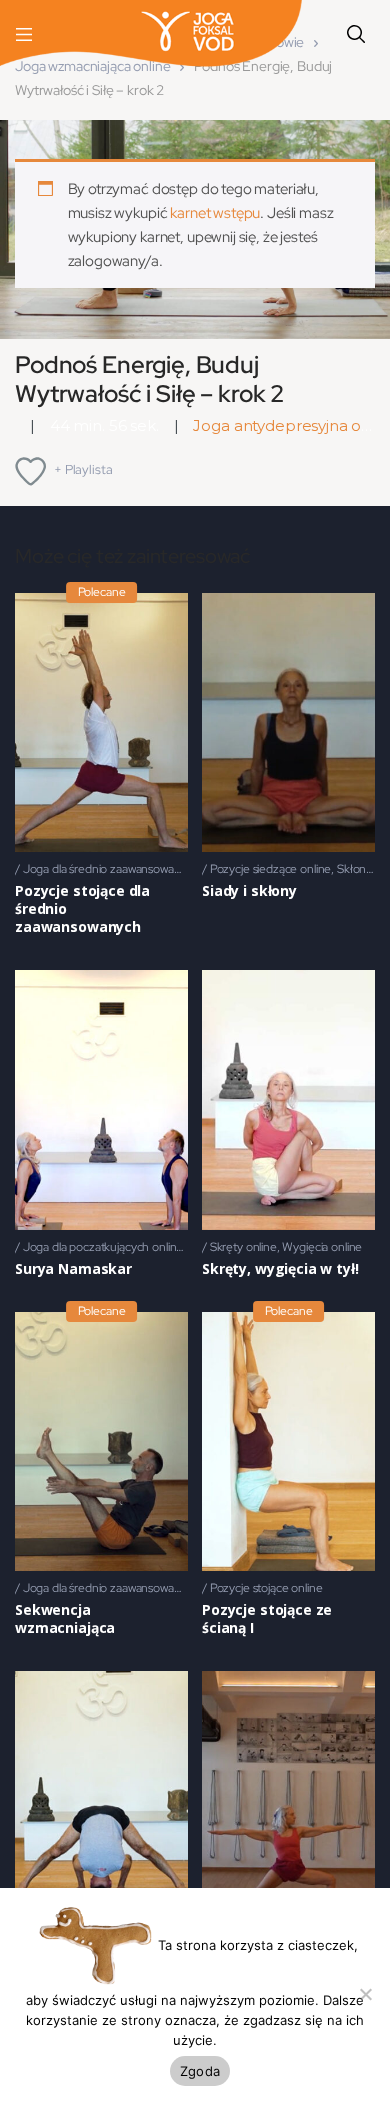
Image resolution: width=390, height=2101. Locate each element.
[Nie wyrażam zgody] (365, 1994)
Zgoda (200, 2071)
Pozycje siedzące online (271, 869)
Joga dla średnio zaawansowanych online (128, 869)
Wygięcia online (322, 1247)
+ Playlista (83, 469)
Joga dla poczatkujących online (103, 1247)
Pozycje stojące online (266, 1588)
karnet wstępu (215, 213)
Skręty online (243, 1247)
